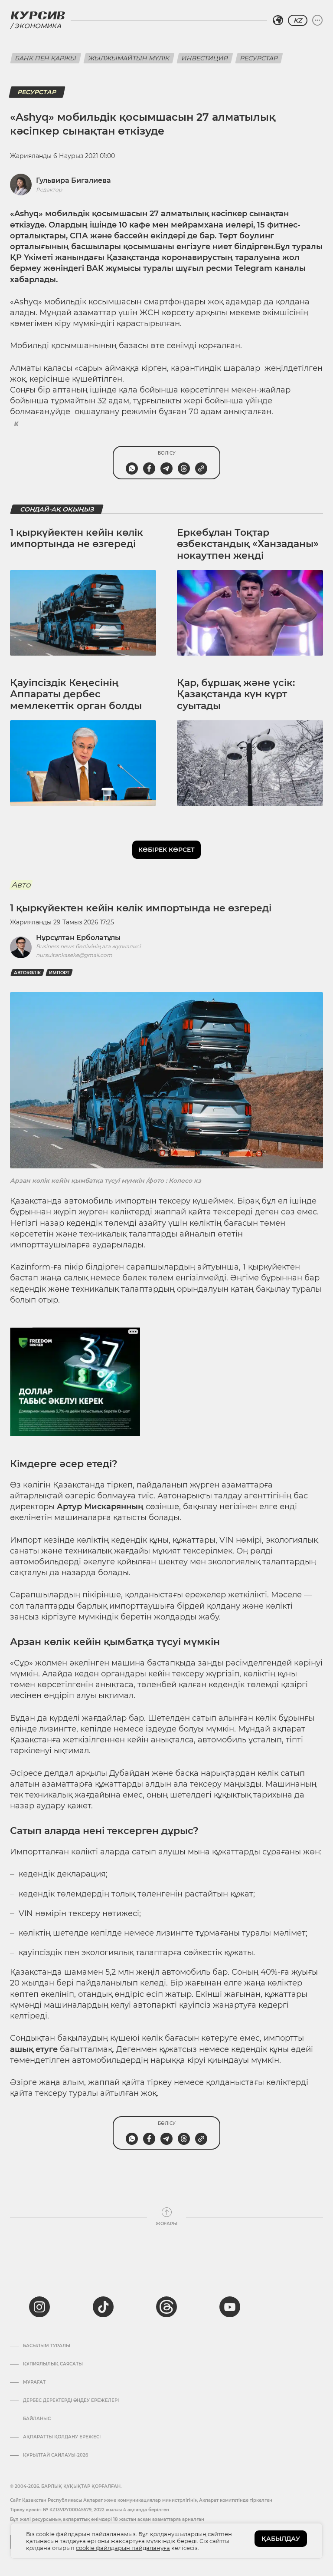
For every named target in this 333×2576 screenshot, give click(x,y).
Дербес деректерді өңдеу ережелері (71, 2401)
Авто (21, 885)
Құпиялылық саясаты (53, 2364)
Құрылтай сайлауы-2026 (55, 2455)
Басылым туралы (47, 2346)
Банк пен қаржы (46, 58)
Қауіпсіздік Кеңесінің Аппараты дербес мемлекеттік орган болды (76, 694)
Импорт (59, 973)
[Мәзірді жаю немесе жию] (317, 20)
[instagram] (39, 2307)
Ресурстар (259, 58)
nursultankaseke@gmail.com (74, 955)
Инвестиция (205, 58)
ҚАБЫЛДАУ (281, 2539)
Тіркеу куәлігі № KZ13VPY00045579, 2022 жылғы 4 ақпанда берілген (90, 2510)
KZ (298, 20)
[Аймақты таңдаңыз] (278, 20)
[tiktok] (103, 2307)
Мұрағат (34, 2382)
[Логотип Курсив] (38, 15)
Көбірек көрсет (166, 850)
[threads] (166, 2307)
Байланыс (37, 2419)
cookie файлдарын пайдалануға (123, 2548)
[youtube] (230, 2307)
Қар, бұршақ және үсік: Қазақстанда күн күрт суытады (236, 694)
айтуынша (218, 1267)
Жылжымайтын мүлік (129, 58)
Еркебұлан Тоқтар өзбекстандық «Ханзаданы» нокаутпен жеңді (248, 544)
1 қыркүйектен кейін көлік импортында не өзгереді (77, 538)
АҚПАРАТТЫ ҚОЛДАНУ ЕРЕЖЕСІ (62, 2437)
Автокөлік (27, 973)
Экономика (38, 26)
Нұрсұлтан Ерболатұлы (78, 938)
